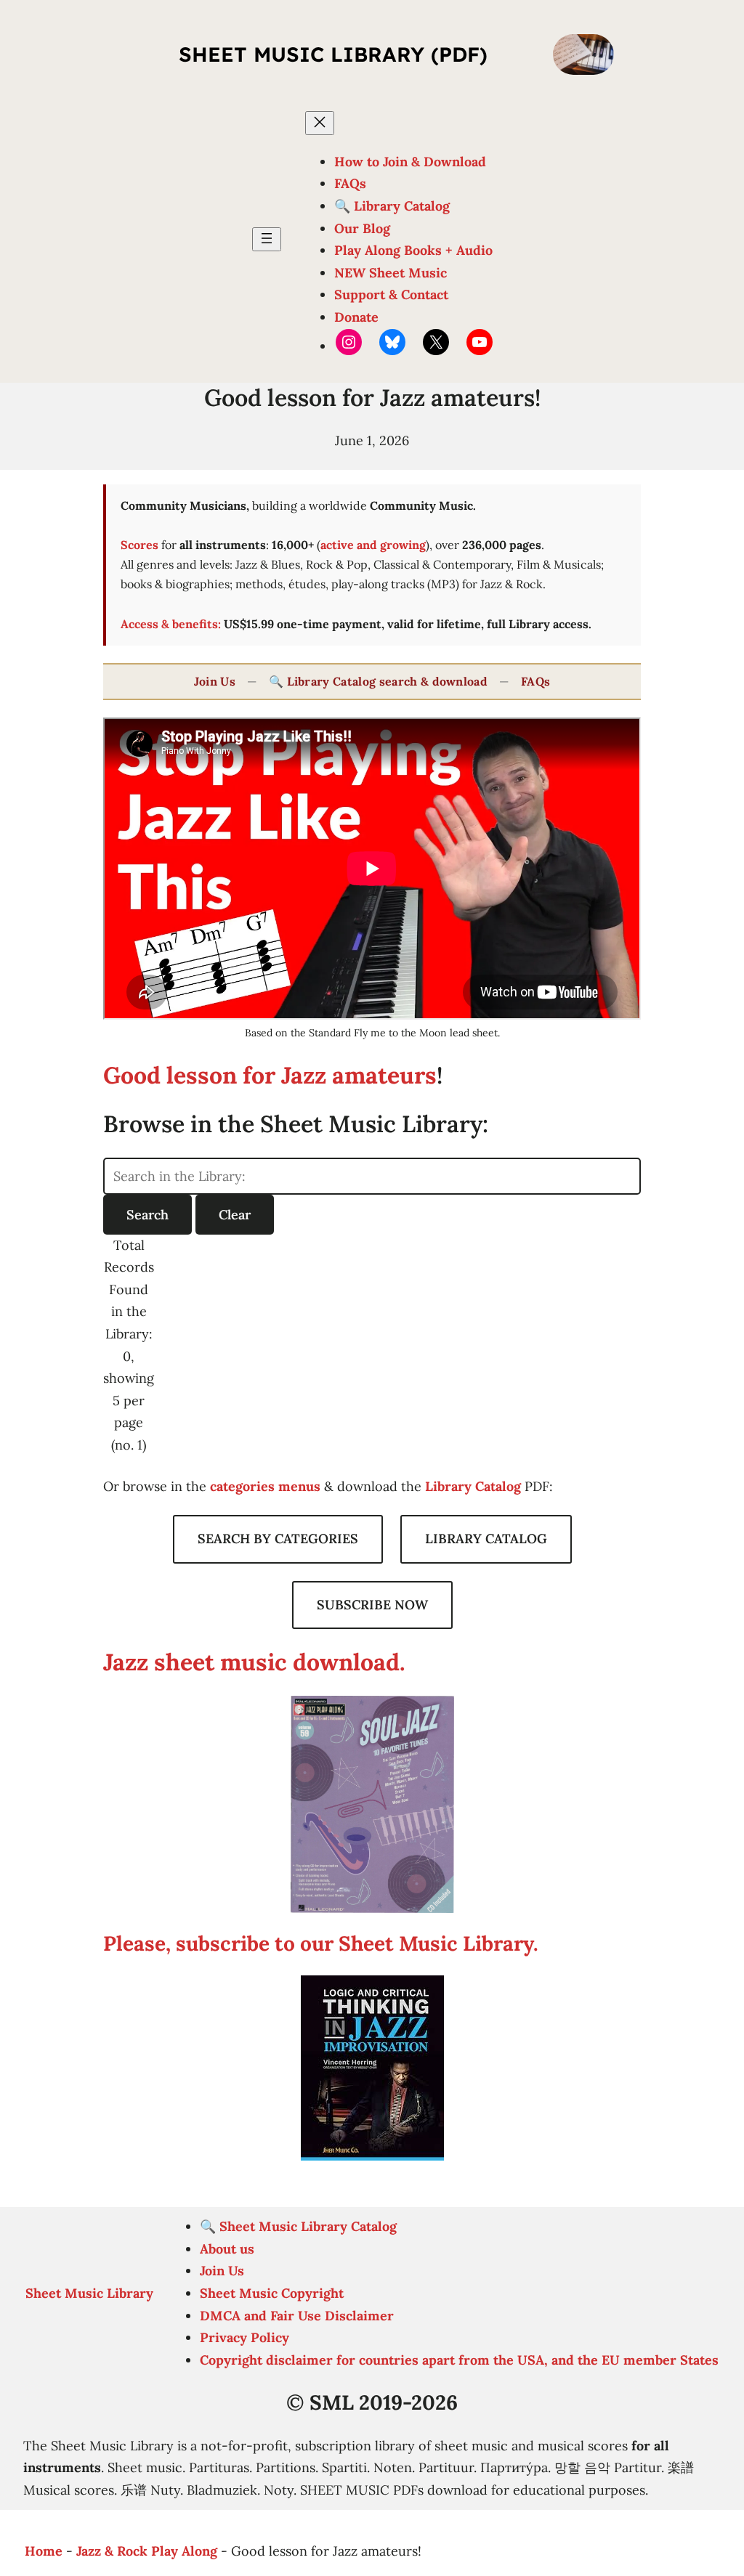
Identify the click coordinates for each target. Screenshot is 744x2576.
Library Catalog (473, 1486)
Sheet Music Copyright (272, 2293)
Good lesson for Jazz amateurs (270, 1075)
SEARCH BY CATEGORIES (278, 1539)
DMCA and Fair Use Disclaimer (297, 2316)
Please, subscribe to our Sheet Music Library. (321, 1943)
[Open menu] (267, 239)
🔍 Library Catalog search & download (378, 681)
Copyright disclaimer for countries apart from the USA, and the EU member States (459, 2360)
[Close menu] (320, 123)
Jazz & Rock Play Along (147, 2551)
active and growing (373, 545)
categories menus (265, 1486)
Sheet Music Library (89, 2293)
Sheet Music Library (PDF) (333, 54)
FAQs (535, 681)
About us (227, 2249)
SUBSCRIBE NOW (372, 1605)
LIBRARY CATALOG (486, 1539)
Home (44, 2551)
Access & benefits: (171, 624)
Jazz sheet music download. (254, 1662)
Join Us (215, 681)
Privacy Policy (244, 2337)
